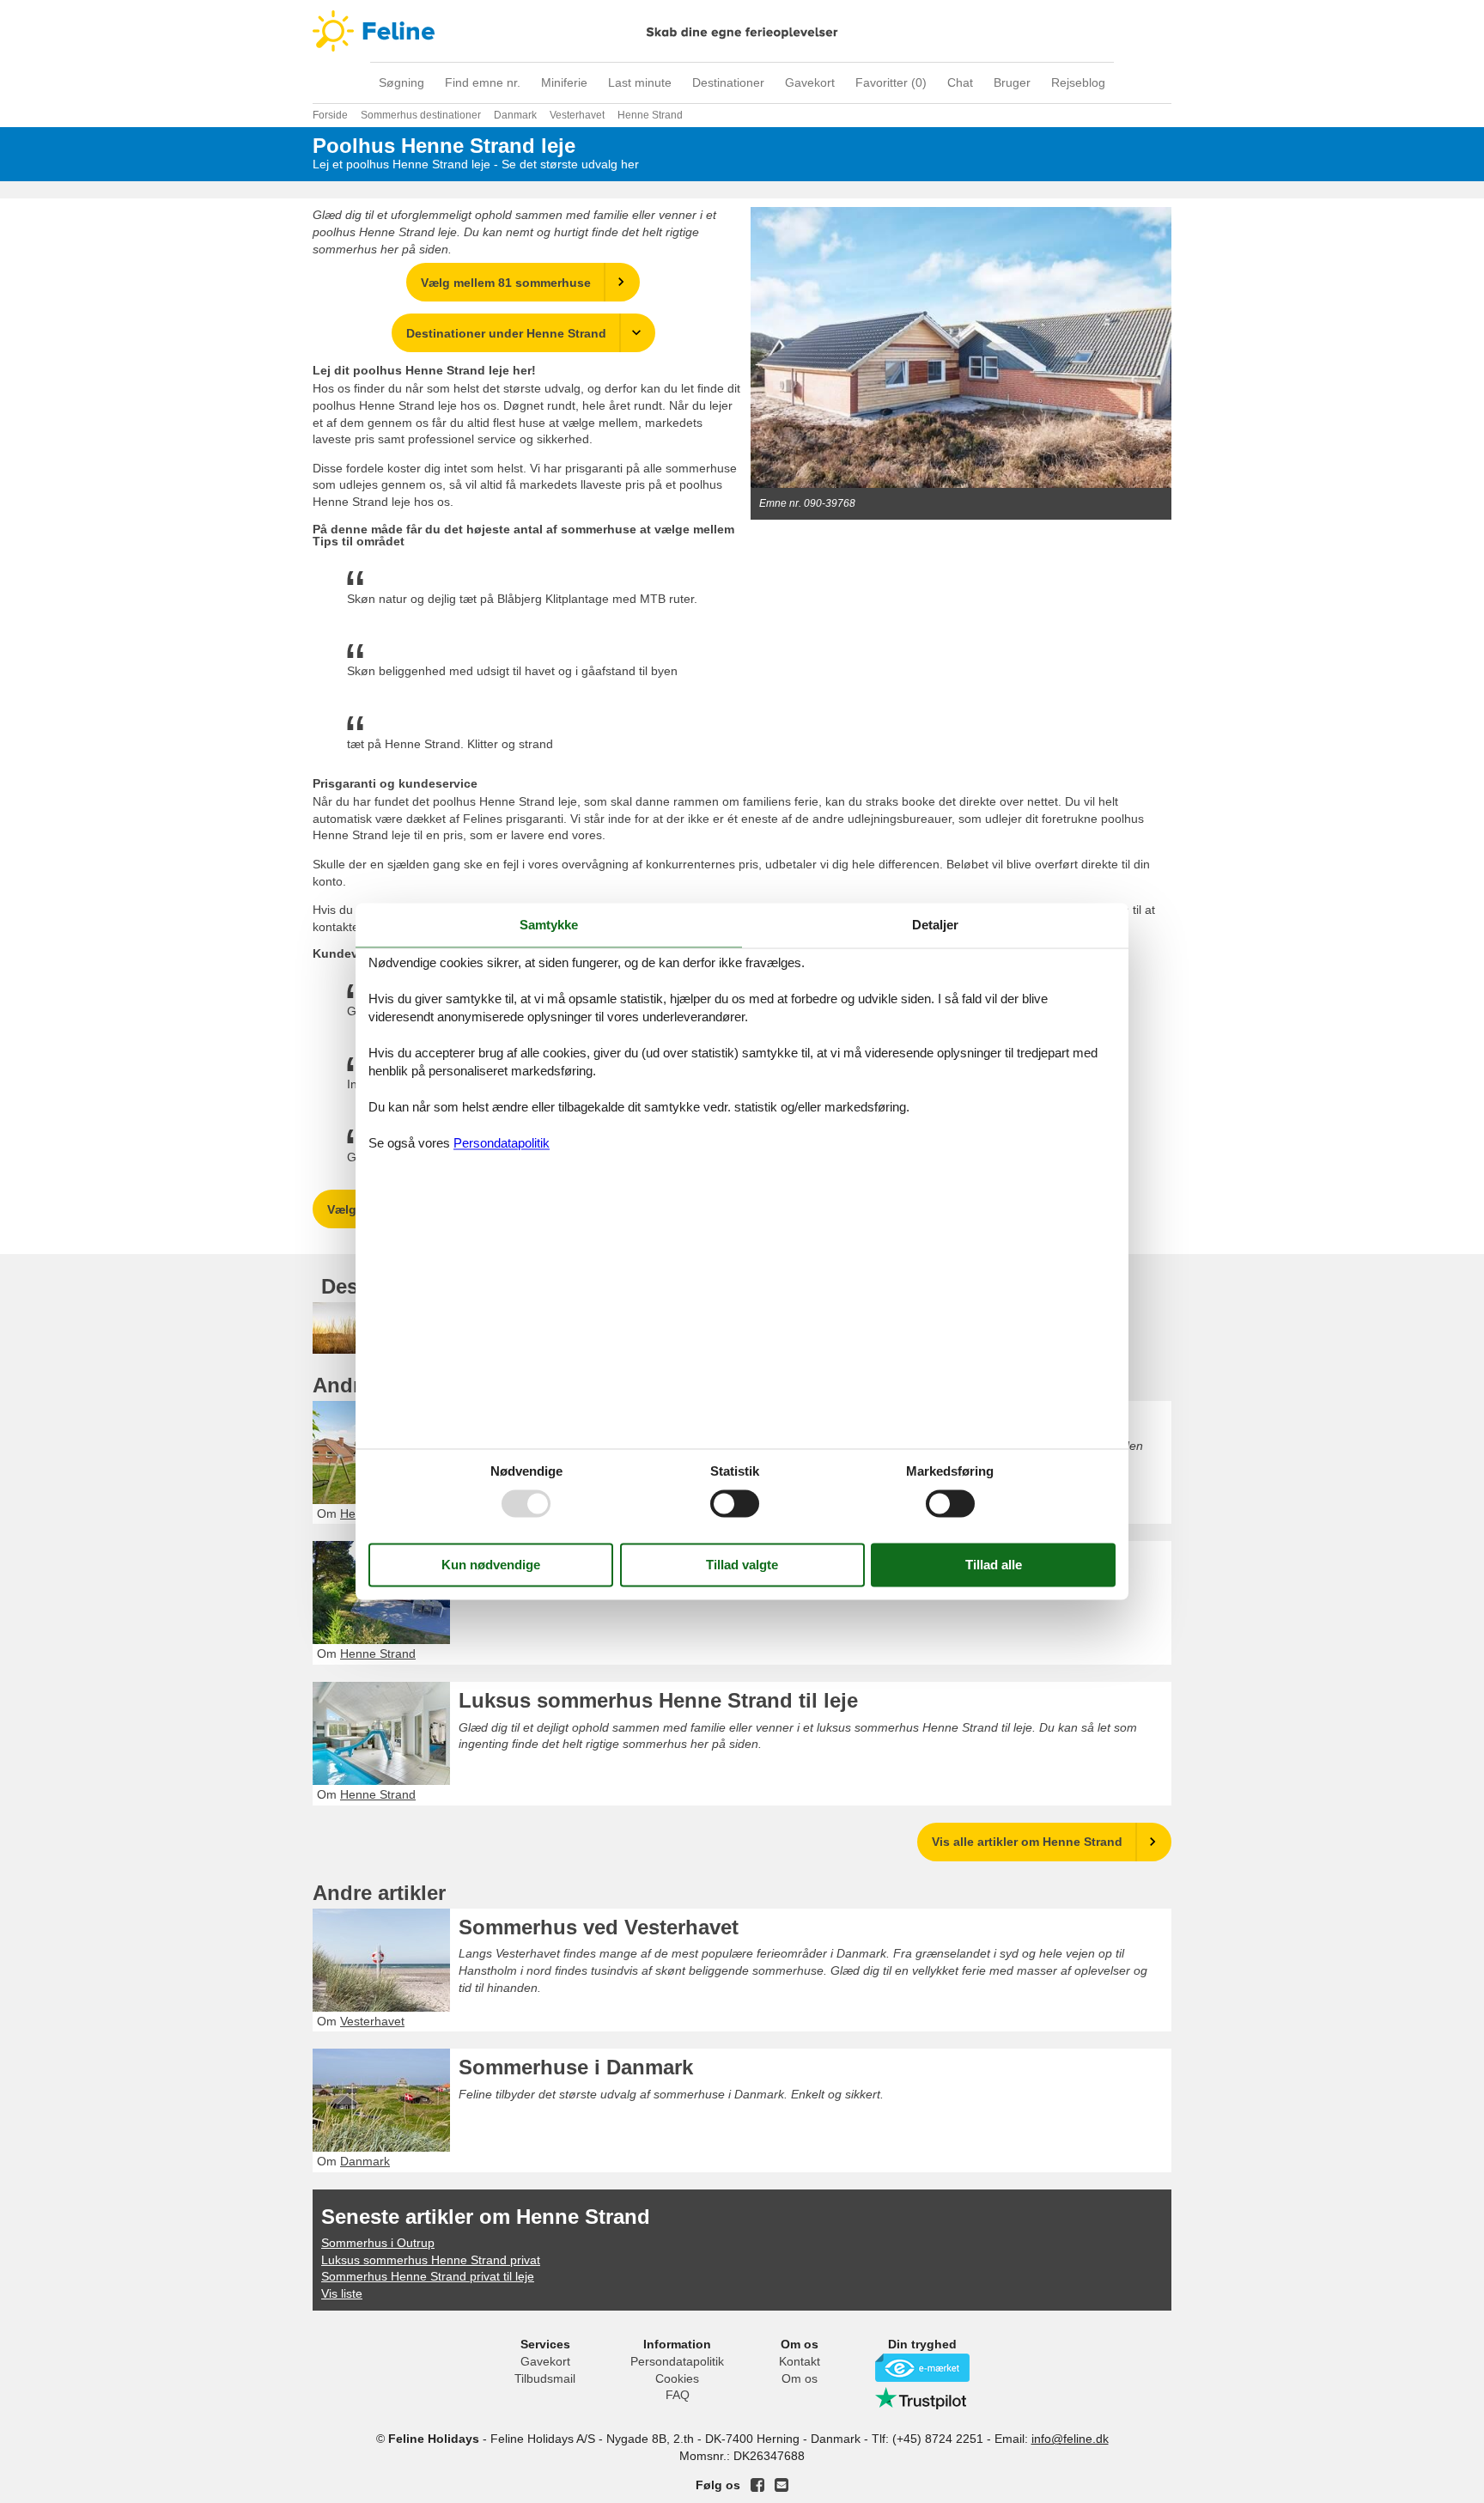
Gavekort (810, 82)
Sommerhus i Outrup (378, 2243)
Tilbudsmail (545, 2378)
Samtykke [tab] (549, 925)
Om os (800, 2378)
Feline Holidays (742, 31)
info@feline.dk (1070, 2439)
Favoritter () (891, 82)
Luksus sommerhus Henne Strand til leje (658, 1700)
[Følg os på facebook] (757, 2485)
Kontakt (800, 2361)
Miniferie (564, 82)
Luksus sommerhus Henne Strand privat (431, 2260)
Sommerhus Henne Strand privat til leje (428, 2276)
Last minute (640, 82)
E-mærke (922, 2368)
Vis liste (342, 2293)
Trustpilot (922, 2398)
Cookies (677, 2378)
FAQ (678, 2395)
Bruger (1012, 82)
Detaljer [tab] (935, 925)
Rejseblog (1078, 82)
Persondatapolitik (677, 2361)
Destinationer (728, 82)
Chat (960, 82)
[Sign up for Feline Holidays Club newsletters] (782, 2485)
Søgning (401, 82)
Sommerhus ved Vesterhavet (599, 1927)
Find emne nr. (483, 82)
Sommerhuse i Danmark (576, 2067)
